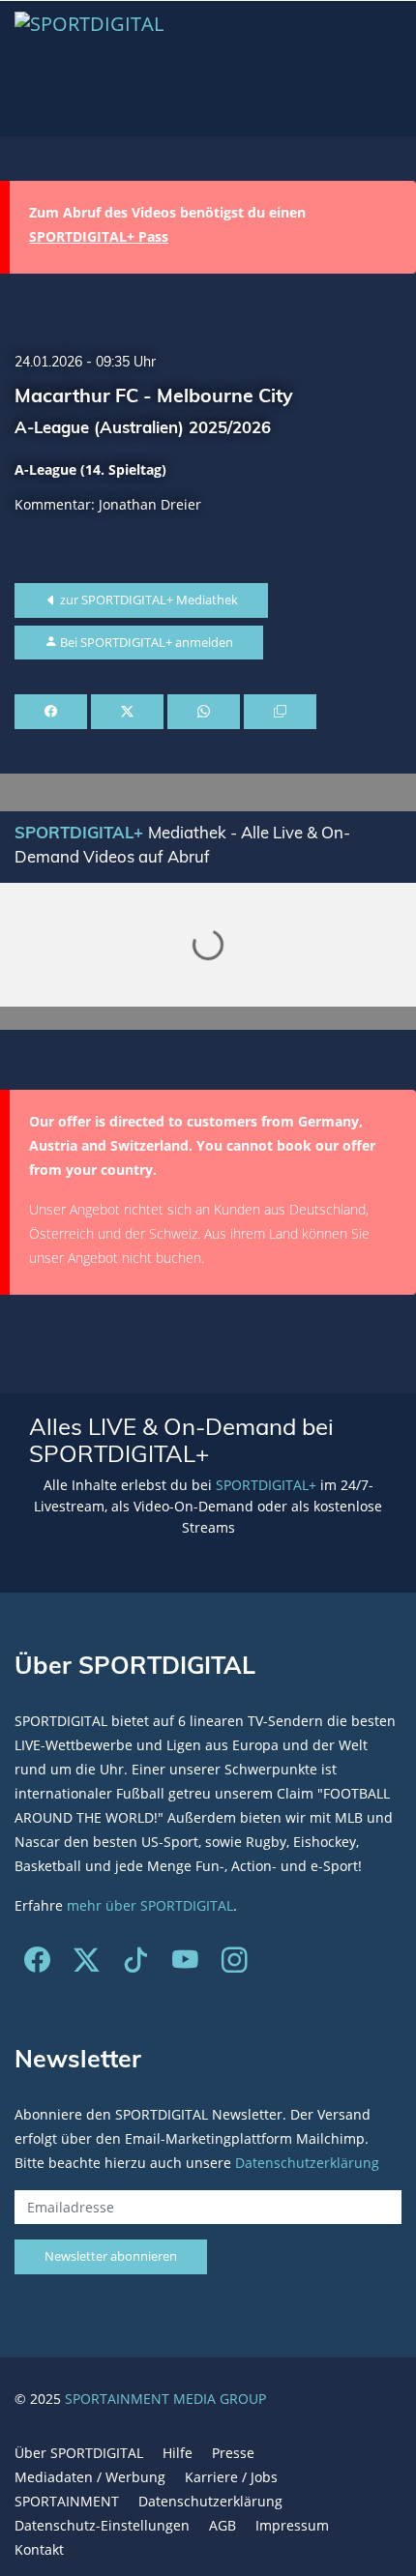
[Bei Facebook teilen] (51, 712)
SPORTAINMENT (67, 2501)
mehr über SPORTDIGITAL (150, 1905)
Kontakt (39, 2549)
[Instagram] (235, 1963)
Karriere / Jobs (231, 2477)
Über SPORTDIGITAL (79, 2453)
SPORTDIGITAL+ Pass (99, 236)
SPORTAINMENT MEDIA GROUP (165, 2399)
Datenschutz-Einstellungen (102, 2525)
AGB (223, 2525)
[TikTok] (136, 1963)
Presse (233, 2453)
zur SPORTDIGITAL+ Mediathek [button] (148, 600)
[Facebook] (37, 1963)
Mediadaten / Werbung (90, 2477)
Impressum (292, 2525)
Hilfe (178, 2453)
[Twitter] (87, 1963)
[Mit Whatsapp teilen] (204, 712)
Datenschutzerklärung (307, 2163)
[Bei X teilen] (127, 712)
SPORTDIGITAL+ (266, 1485)
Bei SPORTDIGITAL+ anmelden (145, 642)
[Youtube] (185, 1963)
